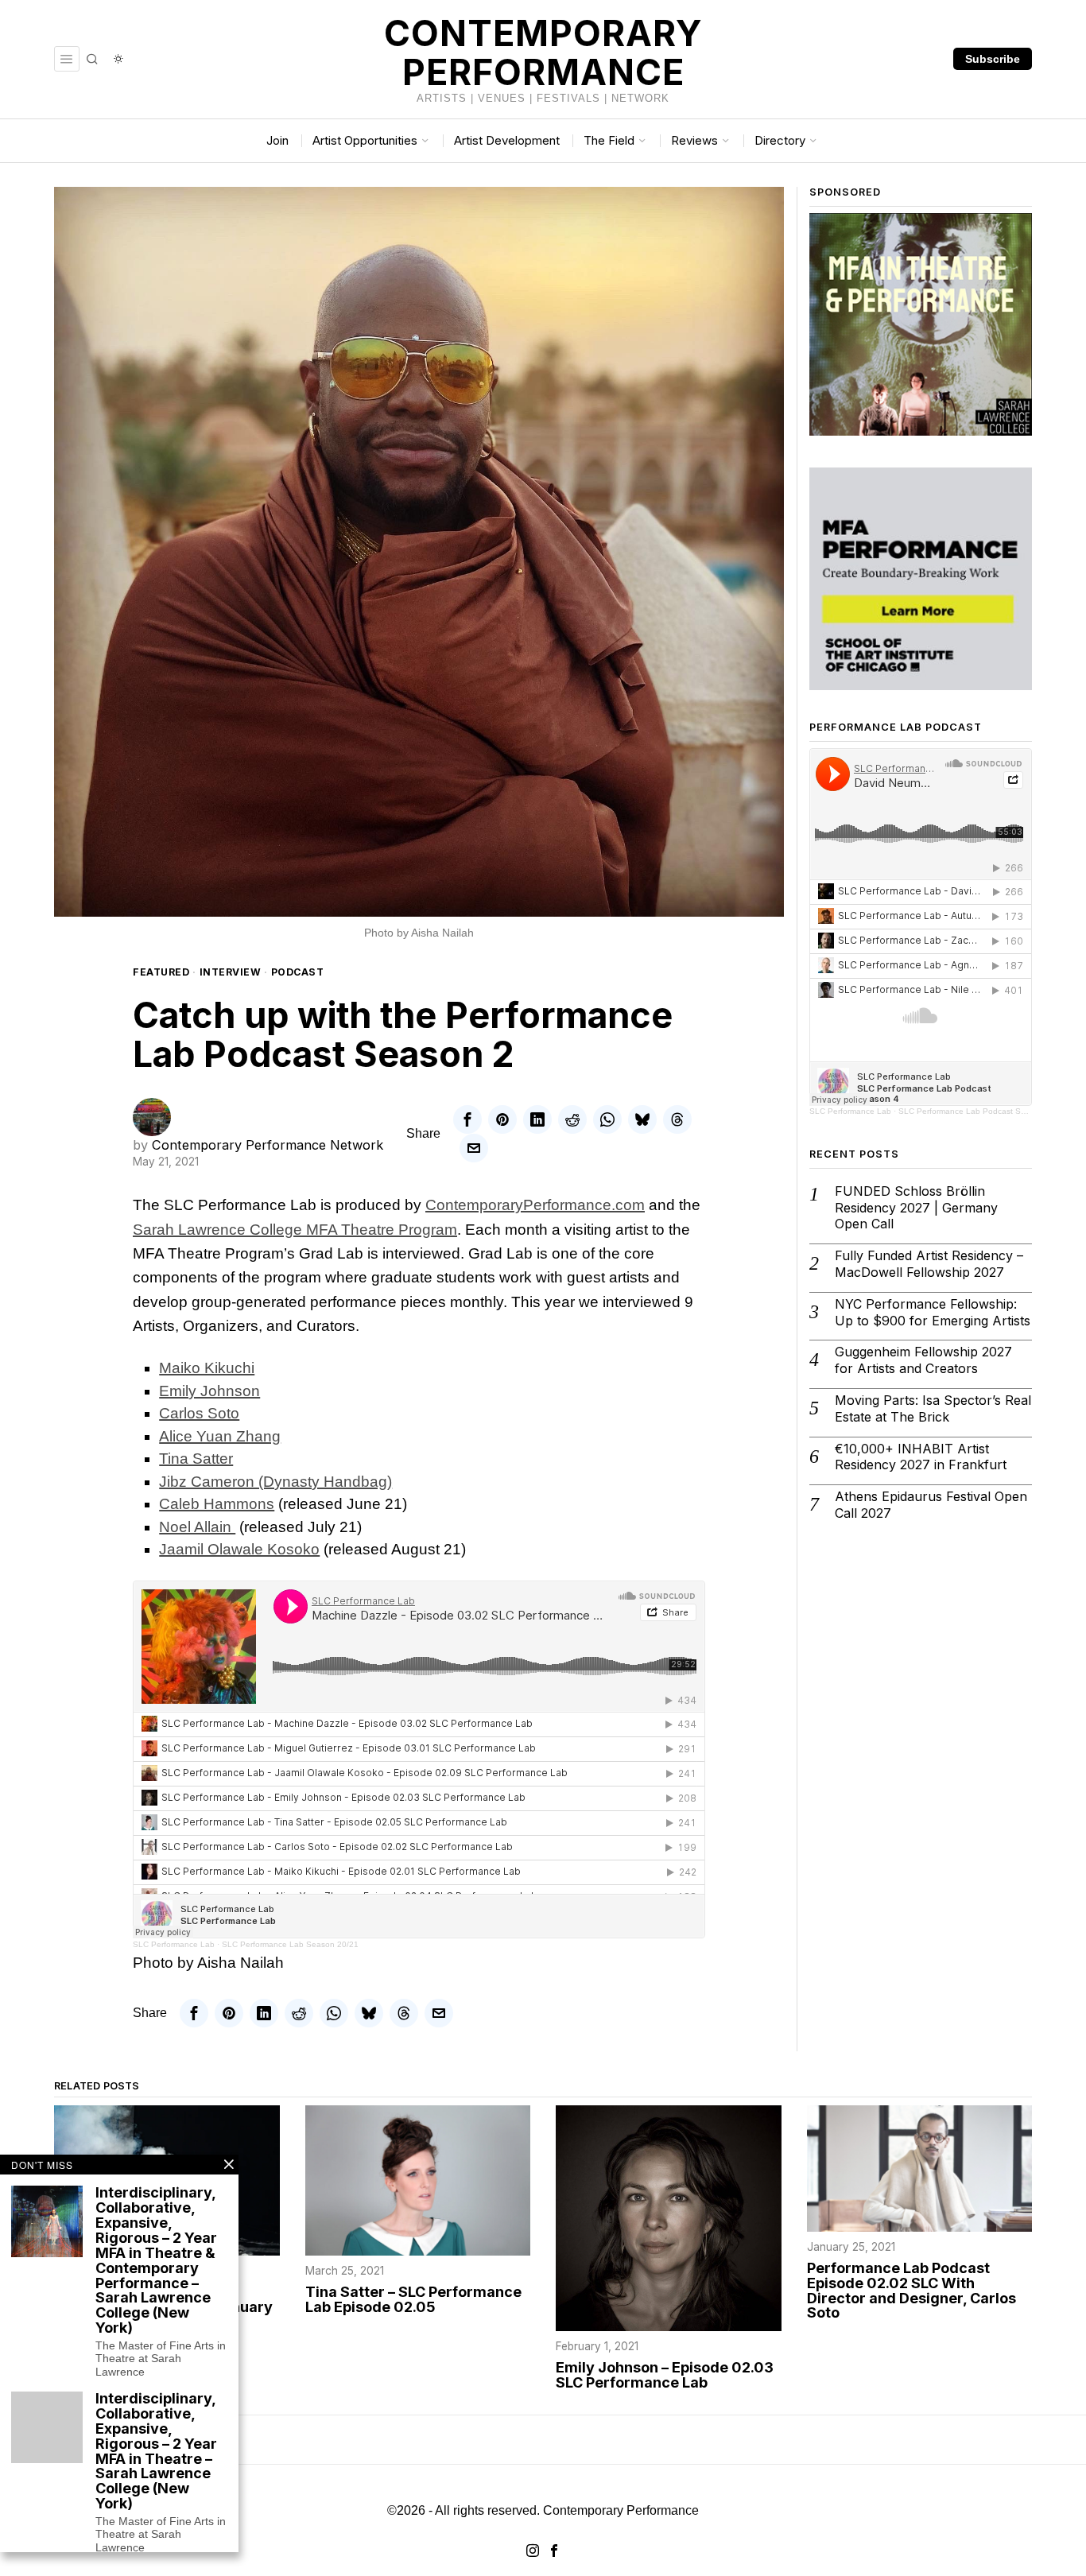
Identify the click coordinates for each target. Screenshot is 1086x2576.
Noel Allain (197, 1527)
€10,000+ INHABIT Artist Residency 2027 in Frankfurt (921, 1457)
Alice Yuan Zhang (220, 1436)
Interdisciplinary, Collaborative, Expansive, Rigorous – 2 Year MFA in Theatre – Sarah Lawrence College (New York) (156, 2452)
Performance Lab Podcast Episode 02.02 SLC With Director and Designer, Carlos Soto (911, 2291)
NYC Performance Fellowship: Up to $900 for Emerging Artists (933, 1312)
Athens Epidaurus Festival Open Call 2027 (931, 1505)
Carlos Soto (199, 1413)
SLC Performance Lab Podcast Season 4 (975, 1111)
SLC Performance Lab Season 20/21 (290, 1944)
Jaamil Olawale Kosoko (239, 1549)
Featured (161, 972)
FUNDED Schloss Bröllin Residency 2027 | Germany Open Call (916, 1208)
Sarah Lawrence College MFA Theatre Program (295, 1230)
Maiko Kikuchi (207, 1368)
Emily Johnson (209, 1391)
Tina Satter (196, 1459)
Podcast (298, 972)
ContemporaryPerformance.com (535, 1205)
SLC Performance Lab (174, 1944)
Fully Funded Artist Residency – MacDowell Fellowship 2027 (929, 1264)
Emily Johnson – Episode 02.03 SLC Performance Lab (665, 2376)
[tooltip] (467, 1119)
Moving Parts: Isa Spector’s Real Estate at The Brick (933, 1408)
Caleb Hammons (217, 1504)
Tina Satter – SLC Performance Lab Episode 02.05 (413, 2300)
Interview (231, 972)
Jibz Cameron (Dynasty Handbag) (275, 1482)
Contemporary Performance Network (268, 1145)
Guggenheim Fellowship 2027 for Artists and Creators (923, 1360)
